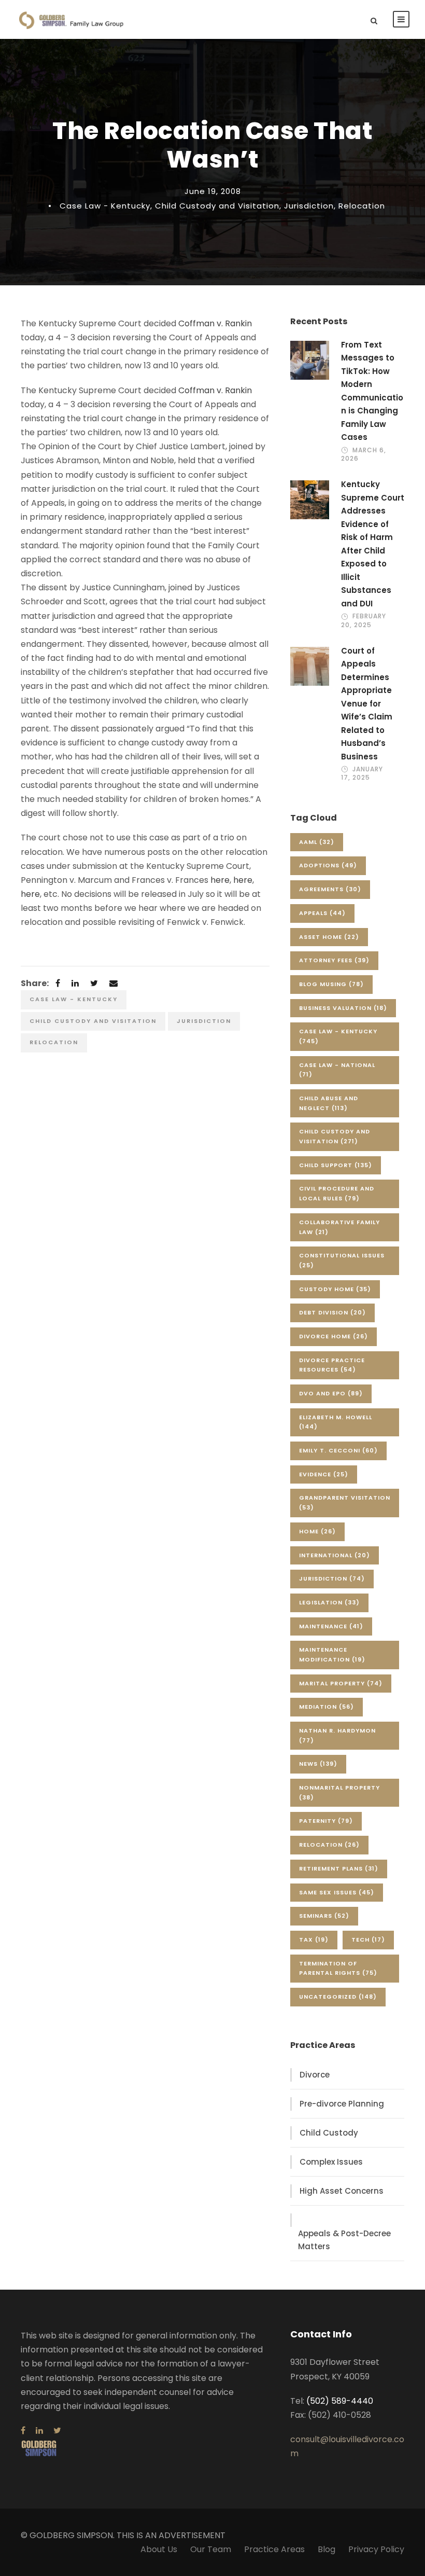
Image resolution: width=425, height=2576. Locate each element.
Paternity (326, 1821)
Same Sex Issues (337, 1892)
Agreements (330, 889)
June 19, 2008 (213, 191)
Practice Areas (274, 2549)
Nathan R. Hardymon (337, 1735)
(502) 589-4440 (340, 2401)
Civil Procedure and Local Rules (337, 1193)
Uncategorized (338, 1997)
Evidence (324, 1474)
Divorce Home (334, 1336)
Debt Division (332, 1312)
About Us (159, 2549)
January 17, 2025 (362, 773)
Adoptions (328, 865)
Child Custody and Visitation (217, 206)
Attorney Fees (334, 960)
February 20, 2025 (364, 620)
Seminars (324, 1916)
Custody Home (335, 1289)
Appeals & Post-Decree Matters (344, 2240)
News (318, 1764)
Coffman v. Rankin (215, 323)
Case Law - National (337, 1070)
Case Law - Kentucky (105, 206)
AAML (317, 842)
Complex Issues (331, 2162)
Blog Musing (331, 984)
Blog (327, 2549)
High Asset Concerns (342, 2191)
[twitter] (57, 2430)
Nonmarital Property (339, 1792)
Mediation (327, 1707)
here (220, 880)
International (335, 1555)
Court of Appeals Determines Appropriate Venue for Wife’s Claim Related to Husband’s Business (367, 704)
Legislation (329, 1602)
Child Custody (329, 2133)
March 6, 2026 (364, 454)
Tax (314, 1940)
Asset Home (329, 937)
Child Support (336, 1165)
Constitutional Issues (342, 1260)
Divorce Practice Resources (332, 1365)
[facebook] (23, 2430)
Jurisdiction (309, 206)
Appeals (322, 913)
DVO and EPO (331, 1393)
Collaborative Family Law (339, 1227)
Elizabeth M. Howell (336, 1422)
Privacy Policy (376, 2549)
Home (317, 1531)
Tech (368, 1940)
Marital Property (341, 1683)
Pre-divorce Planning (342, 2104)
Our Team (211, 2549)
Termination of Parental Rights (338, 1968)
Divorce (315, 2075)
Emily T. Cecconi (338, 1450)
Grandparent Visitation (345, 1502)
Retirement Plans (339, 1868)
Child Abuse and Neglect (329, 1103)
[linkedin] (39, 2430)
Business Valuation (343, 1008)
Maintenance (331, 1626)
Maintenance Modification (332, 1654)
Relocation (362, 206)
